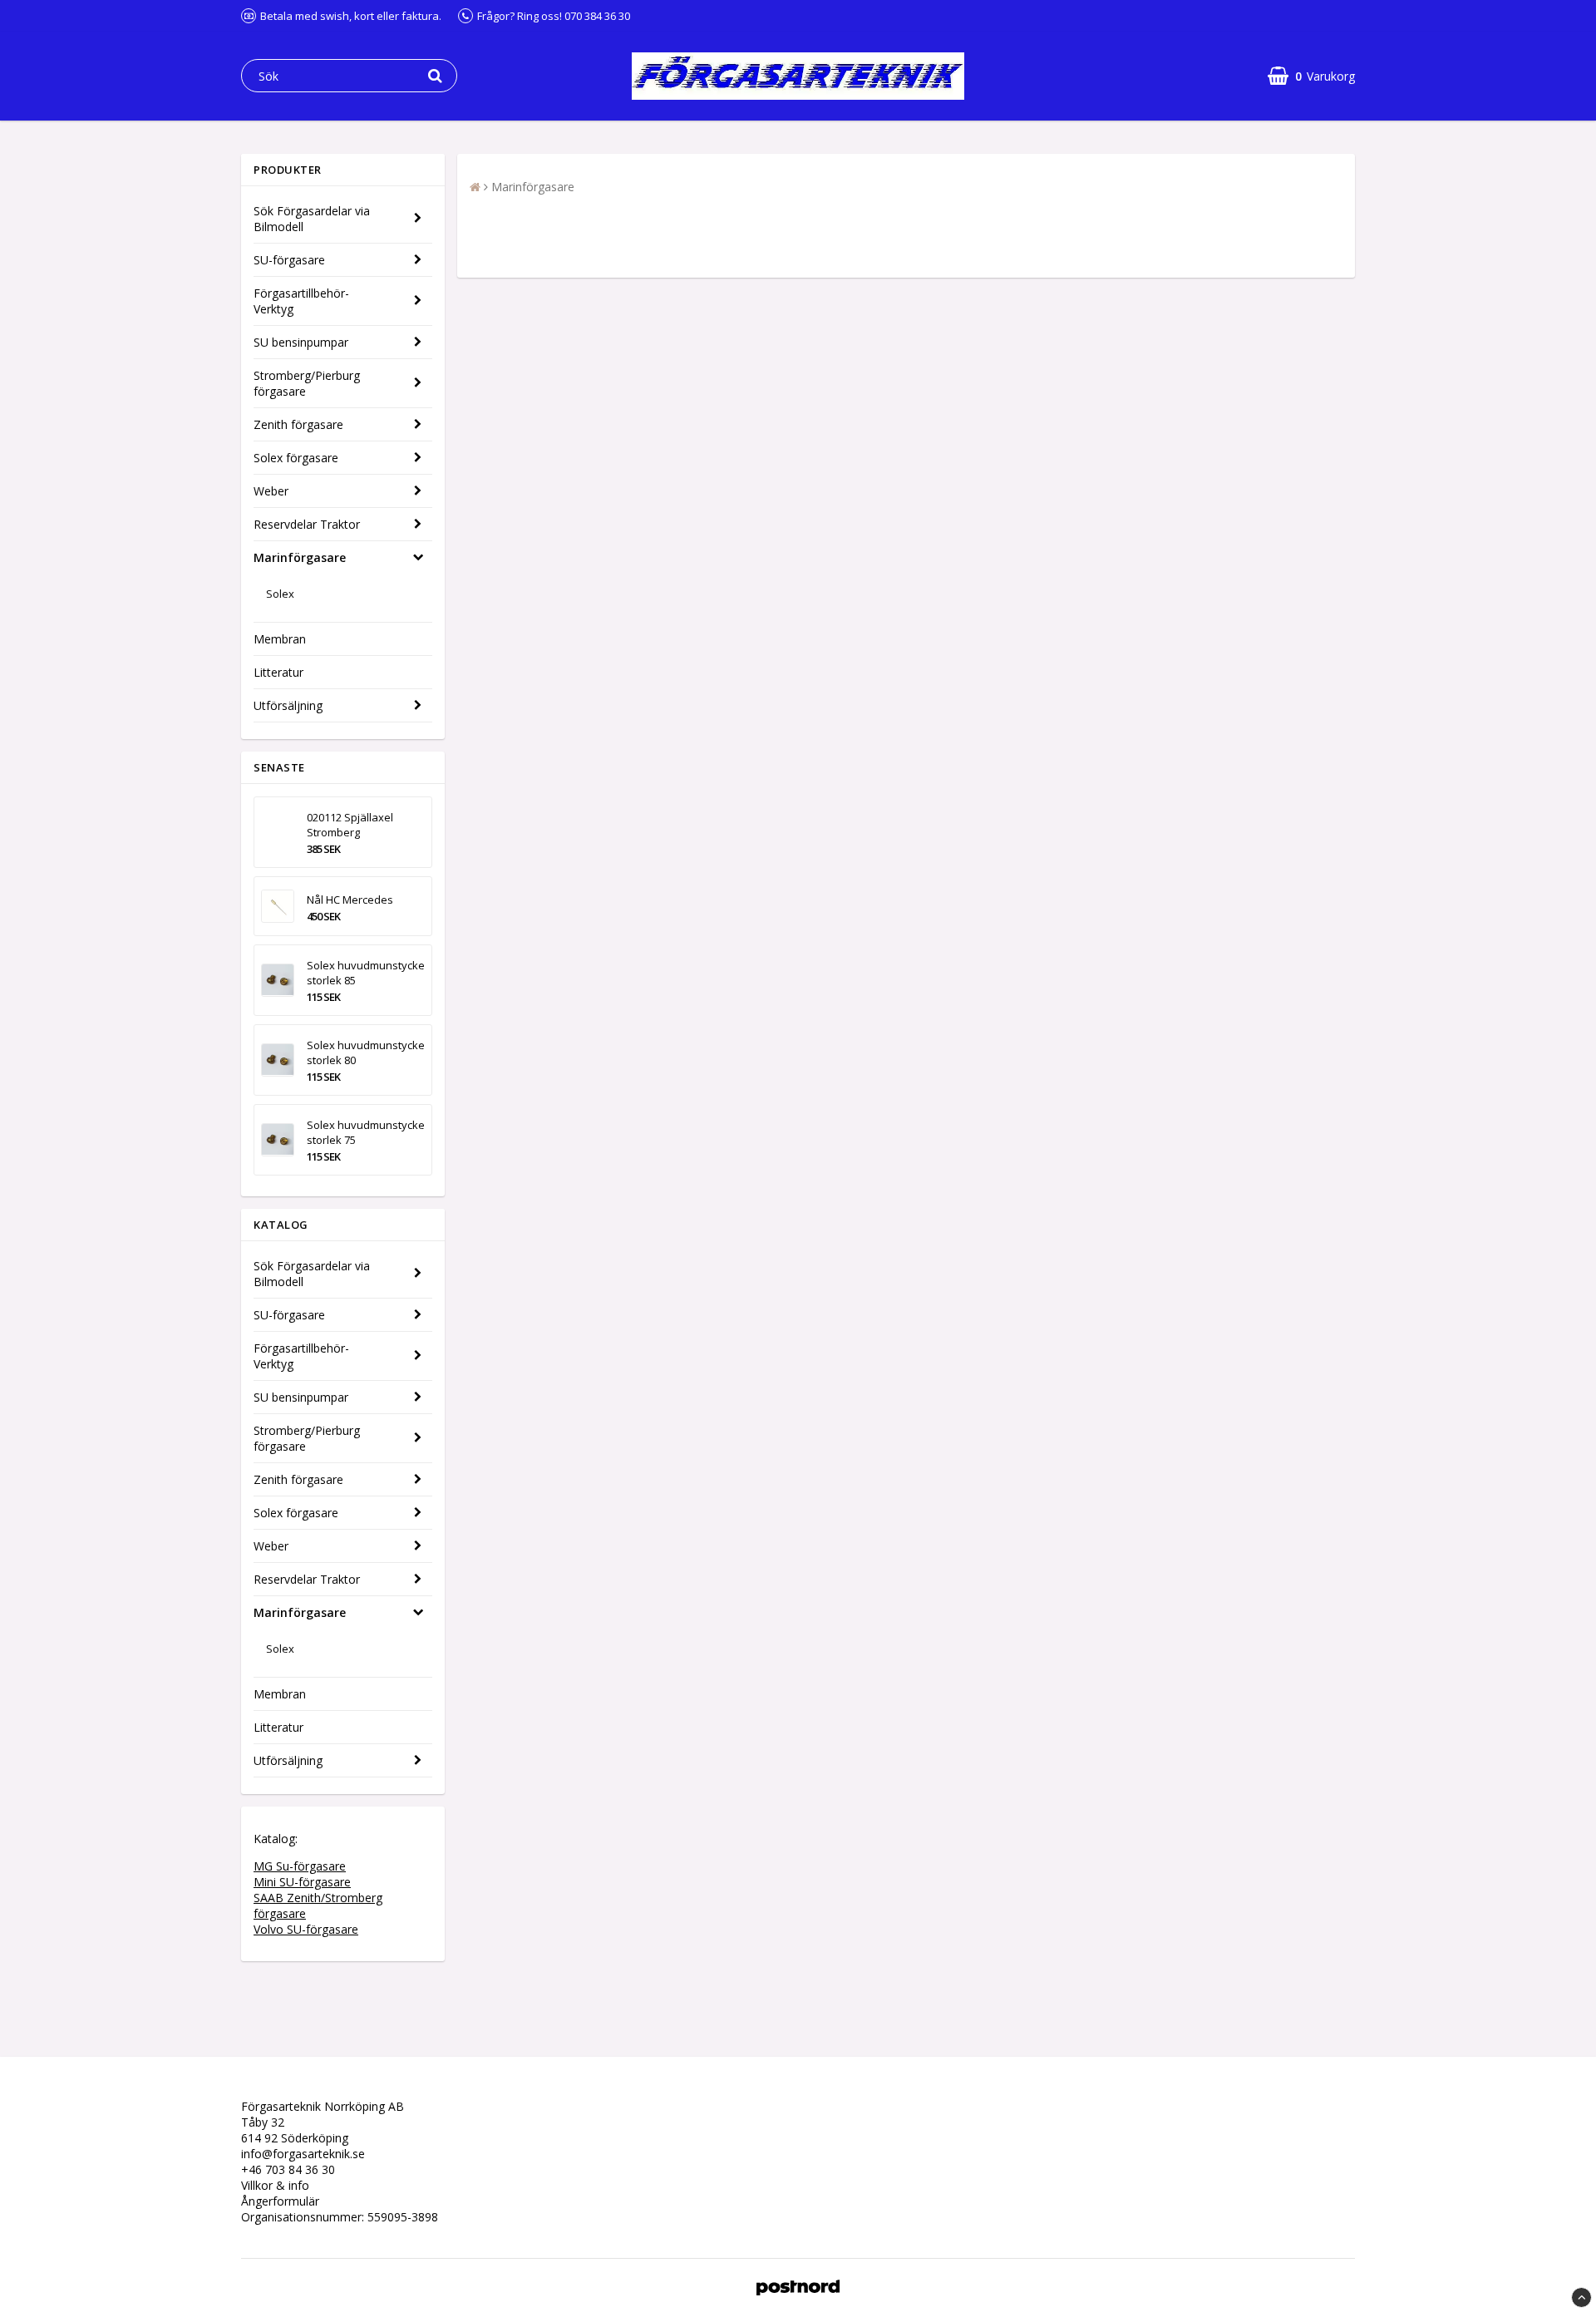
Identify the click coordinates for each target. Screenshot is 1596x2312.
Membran (280, 639)
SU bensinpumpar (301, 342)
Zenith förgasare (298, 424)
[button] (1311, 76)
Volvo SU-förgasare (306, 1929)
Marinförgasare (300, 557)
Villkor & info (275, 2185)
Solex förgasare (296, 458)
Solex (280, 594)
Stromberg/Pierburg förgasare (307, 383)
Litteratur (278, 672)
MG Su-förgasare (300, 1866)
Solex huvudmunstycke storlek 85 (366, 973)
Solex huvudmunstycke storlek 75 (366, 1132)
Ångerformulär (280, 2201)
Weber (271, 491)
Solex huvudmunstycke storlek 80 (366, 1052)
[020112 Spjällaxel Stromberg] (278, 832)
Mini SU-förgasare (302, 1882)
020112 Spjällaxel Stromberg (350, 825)
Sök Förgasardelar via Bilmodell (312, 219)
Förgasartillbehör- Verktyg (301, 301)
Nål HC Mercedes (350, 900)
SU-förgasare (289, 260)
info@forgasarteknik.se (303, 2154)
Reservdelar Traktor (307, 524)
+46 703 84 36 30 (288, 2169)
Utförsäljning (288, 705)
